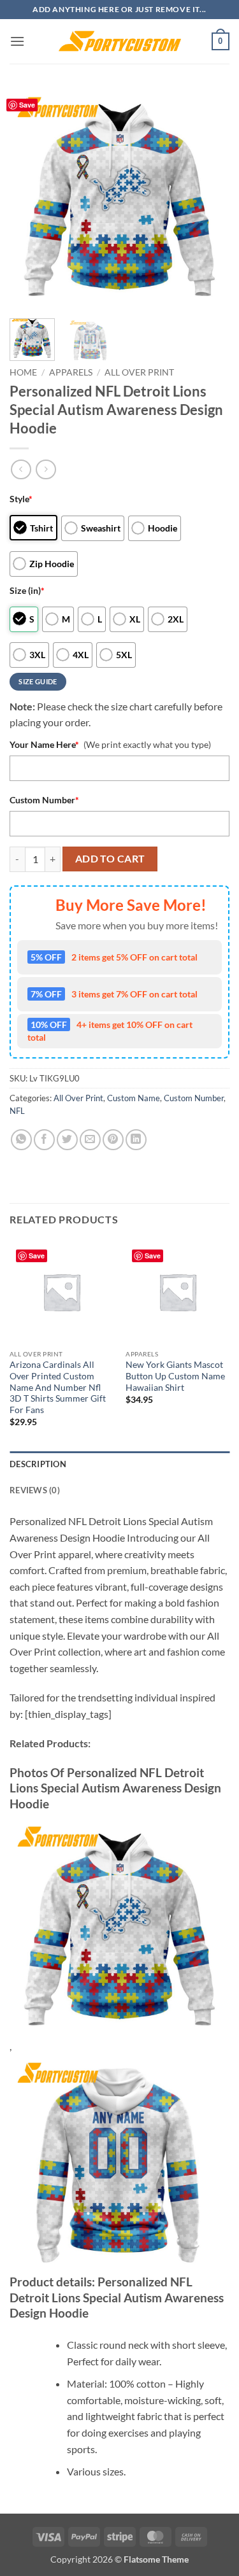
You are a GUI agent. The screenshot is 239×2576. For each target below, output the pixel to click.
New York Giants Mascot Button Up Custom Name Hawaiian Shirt (175, 1376)
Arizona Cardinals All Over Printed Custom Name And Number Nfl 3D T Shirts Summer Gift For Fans (58, 1387)
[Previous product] (46, 469)
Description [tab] (38, 1464)
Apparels (71, 372)
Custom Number (44, 800)
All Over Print (139, 372)
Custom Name (134, 1098)
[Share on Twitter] (67, 1140)
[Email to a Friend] (90, 1140)
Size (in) (27, 590)
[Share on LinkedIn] (136, 1140)
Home (23, 372)
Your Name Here (44, 744)
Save (27, 105)
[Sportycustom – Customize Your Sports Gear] (120, 41)
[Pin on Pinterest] (113, 1140)
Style (21, 499)
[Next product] (21, 469)
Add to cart (110, 859)
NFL (17, 1111)
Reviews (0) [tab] (35, 1490)
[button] (17, 41)
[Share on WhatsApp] (21, 1140)
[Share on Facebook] (44, 1140)
